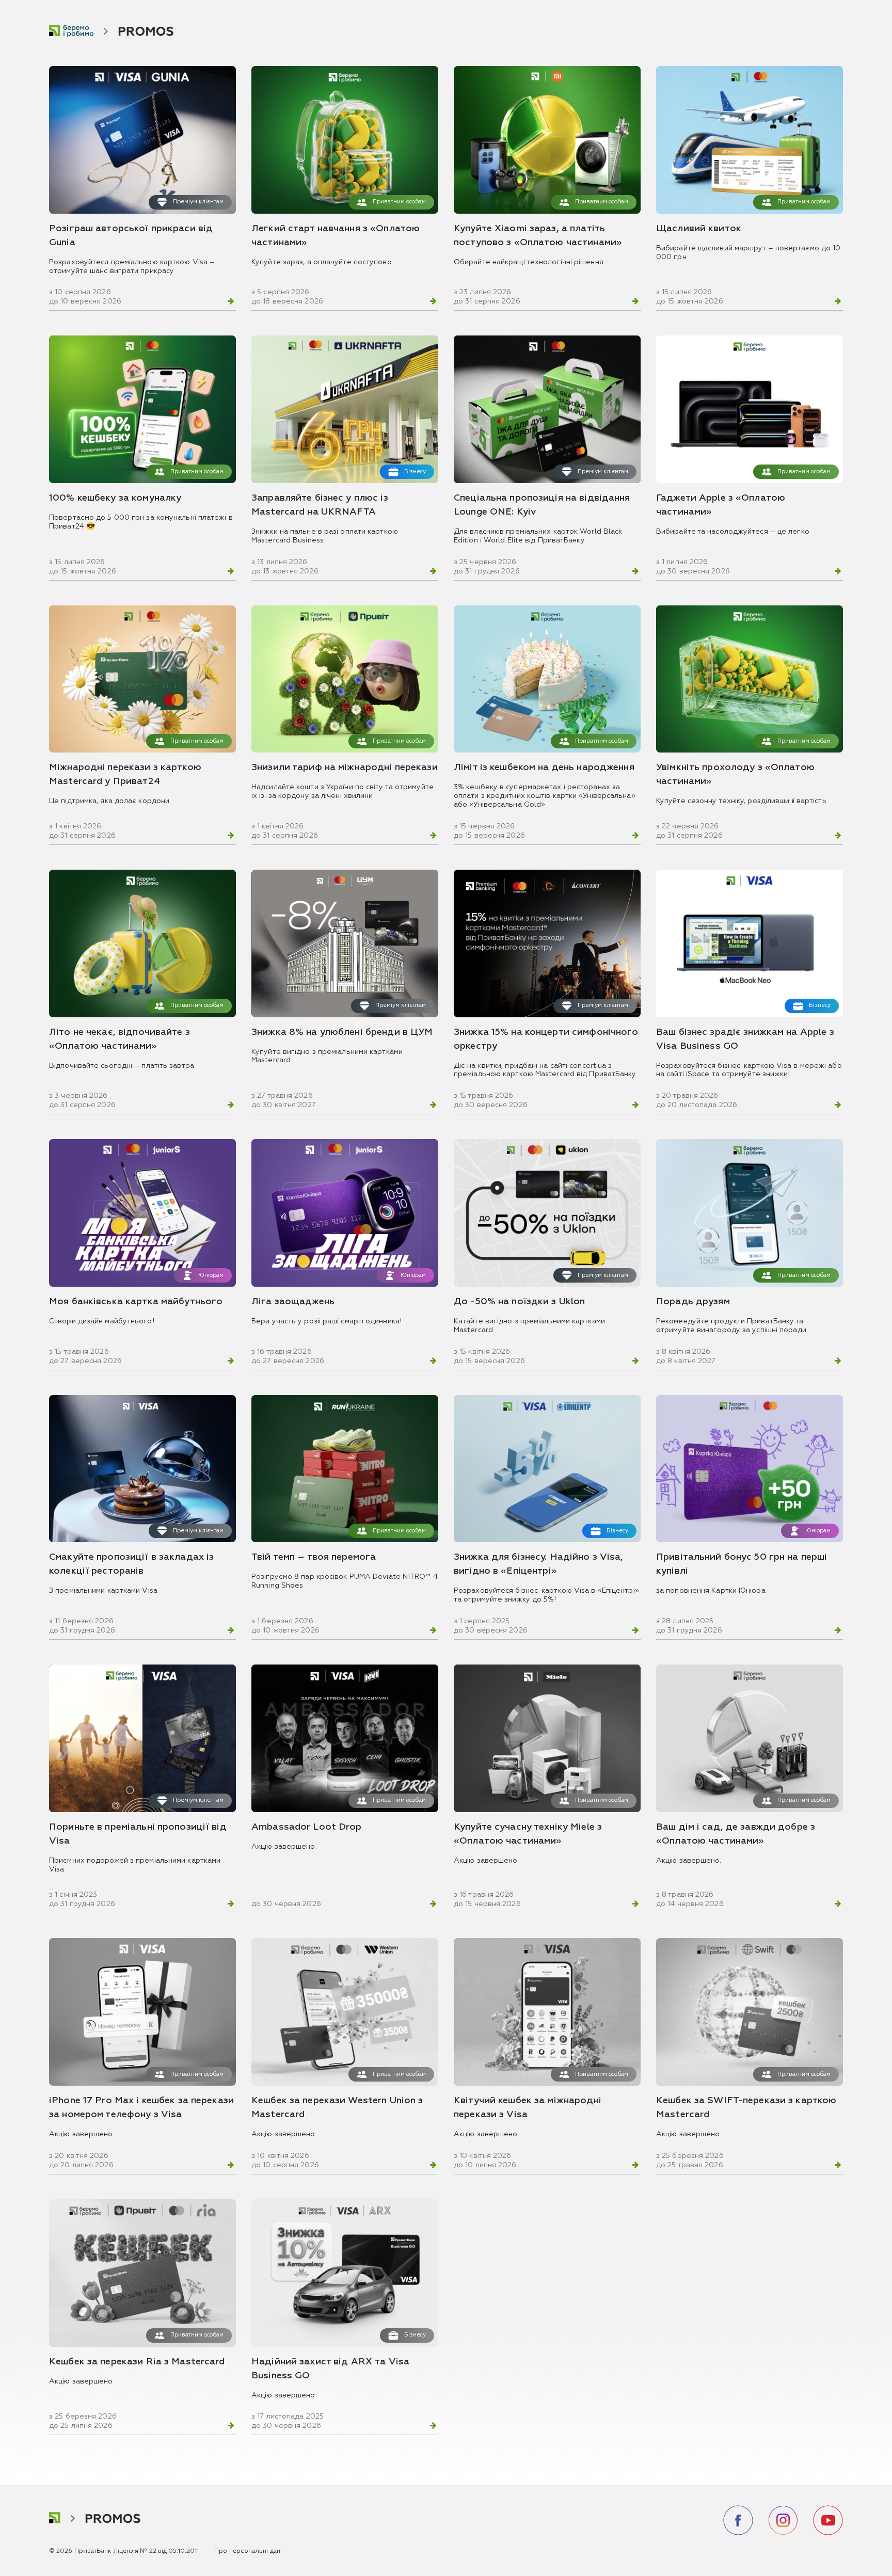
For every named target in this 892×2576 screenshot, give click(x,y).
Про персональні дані (248, 2551)
